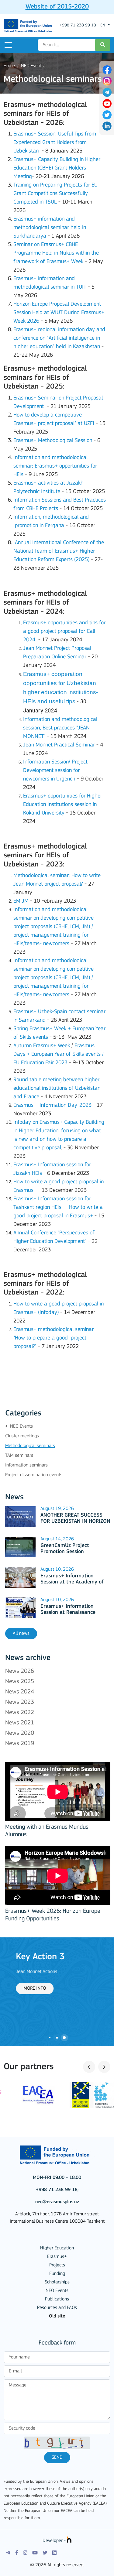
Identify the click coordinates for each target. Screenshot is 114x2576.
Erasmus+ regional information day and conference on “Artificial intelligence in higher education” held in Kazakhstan (59, 338)
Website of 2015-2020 (57, 7)
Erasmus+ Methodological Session (53, 441)
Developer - (55, 2541)
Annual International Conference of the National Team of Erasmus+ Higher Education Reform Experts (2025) (59, 551)
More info (22, 1988)
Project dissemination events (34, 1475)
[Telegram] (8, 2553)
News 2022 (20, 1713)
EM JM (21, 901)
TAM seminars (19, 1456)
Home (9, 66)
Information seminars (26, 1465)
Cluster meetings (22, 1436)
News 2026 (20, 1671)
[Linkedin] (54, 2553)
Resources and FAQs (57, 2308)
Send (57, 2458)
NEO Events (32, 66)
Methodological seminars (30, 1446)
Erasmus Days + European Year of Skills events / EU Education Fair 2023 (59, 1054)
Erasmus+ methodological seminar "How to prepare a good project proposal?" (54, 1338)
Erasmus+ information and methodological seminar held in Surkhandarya (50, 228)
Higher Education (57, 2248)
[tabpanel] (57, 1973)
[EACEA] (29, 2095)
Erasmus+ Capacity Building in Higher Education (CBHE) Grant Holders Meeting (57, 168)
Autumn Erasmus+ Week (42, 1046)
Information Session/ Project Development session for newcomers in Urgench (55, 771)
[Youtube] (35, 2553)
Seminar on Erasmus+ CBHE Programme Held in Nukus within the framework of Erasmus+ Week (56, 253)
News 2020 (20, 1733)
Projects (57, 2265)
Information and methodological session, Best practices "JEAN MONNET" (60, 728)
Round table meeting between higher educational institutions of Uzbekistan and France (57, 1088)
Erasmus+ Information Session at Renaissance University (69, 1613)
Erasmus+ (57, 2257)
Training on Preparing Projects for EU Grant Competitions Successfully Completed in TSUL (55, 194)
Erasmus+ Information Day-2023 (52, 1105)
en (103, 25)
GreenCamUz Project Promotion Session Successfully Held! (65, 1552)
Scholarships (57, 2282)
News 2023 (20, 1702)
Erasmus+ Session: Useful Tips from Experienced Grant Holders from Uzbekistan (55, 143)
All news (21, 1634)
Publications (57, 2299)
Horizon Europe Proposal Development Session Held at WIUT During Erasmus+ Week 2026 (59, 313)
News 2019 (20, 1744)
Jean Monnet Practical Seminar (59, 745)
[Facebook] (17, 2553)
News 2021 (20, 1723)
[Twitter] (45, 2553)
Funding (57, 2274)
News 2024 (20, 1692)
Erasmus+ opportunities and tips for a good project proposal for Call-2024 (64, 631)
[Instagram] (25, 2553)
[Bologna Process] (85, 2095)
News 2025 (20, 1682)
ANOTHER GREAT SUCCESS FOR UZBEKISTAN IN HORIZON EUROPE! (75, 1522)
